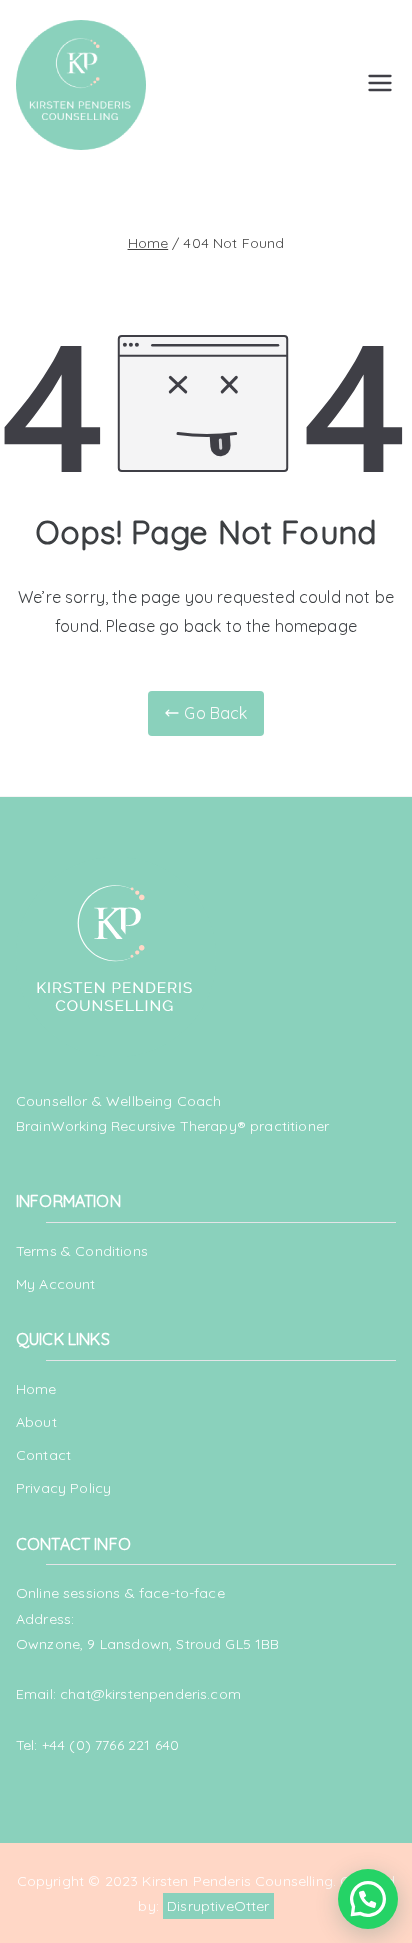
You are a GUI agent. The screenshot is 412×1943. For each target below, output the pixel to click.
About (36, 1422)
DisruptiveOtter (218, 1906)
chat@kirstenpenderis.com (150, 1694)
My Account (56, 1284)
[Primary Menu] (380, 85)
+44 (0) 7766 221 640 (110, 1745)
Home (36, 1389)
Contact (43, 1455)
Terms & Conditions (82, 1251)
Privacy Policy (63, 1488)
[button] (368, 1899)
